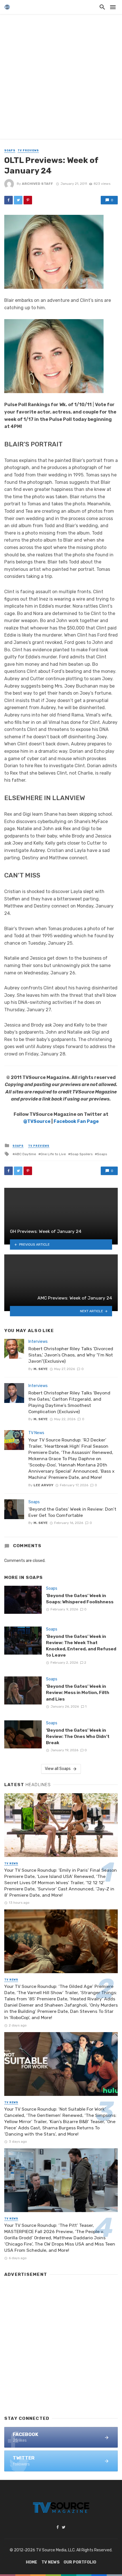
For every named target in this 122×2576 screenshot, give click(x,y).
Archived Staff (37, 184)
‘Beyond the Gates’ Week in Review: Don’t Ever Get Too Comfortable (72, 1512)
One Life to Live (53, 1154)
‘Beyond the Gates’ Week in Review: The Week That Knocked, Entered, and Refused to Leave (81, 1646)
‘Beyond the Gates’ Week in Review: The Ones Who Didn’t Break (78, 1736)
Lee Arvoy (43, 1485)
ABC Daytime (25, 1154)
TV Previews (28, 150)
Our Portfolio (80, 2562)
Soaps (10, 150)
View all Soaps (58, 1769)
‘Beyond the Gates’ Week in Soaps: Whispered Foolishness (80, 1599)
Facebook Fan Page (76, 1121)
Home (31, 2562)
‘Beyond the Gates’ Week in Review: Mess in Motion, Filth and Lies (78, 1692)
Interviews (38, 1342)
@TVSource (37, 1121)
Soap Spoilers (81, 1154)
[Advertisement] (61, 78)
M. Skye (41, 1369)
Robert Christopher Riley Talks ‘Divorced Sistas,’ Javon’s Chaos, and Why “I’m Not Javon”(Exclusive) (71, 1355)
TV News (36, 1433)
